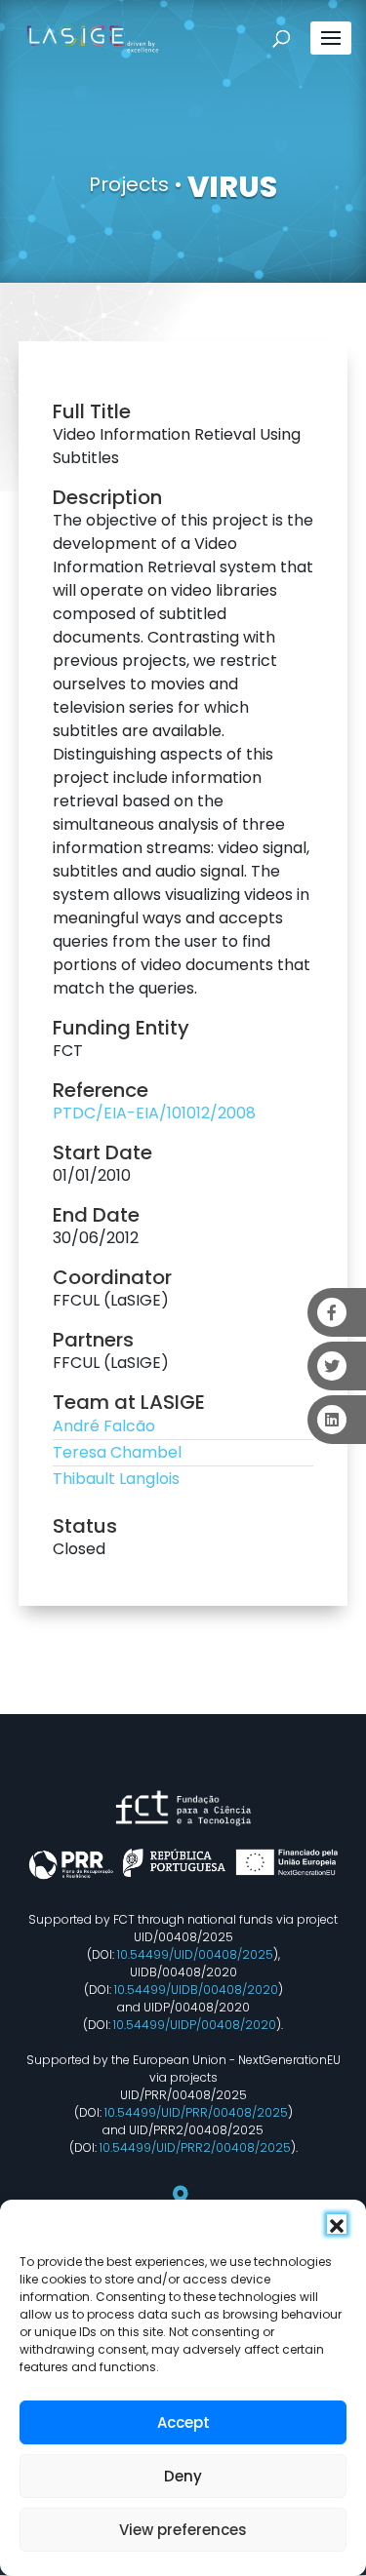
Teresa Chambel (117, 1452)
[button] (337, 2224)
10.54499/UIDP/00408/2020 (195, 2025)
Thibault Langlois (116, 1479)
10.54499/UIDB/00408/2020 (196, 1990)
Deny (183, 2476)
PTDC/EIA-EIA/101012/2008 (154, 1113)
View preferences (183, 2530)
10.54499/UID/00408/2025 (195, 1954)
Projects (129, 184)
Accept (183, 2422)
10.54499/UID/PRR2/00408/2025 (195, 2147)
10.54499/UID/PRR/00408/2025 (196, 2112)
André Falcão (104, 1426)
